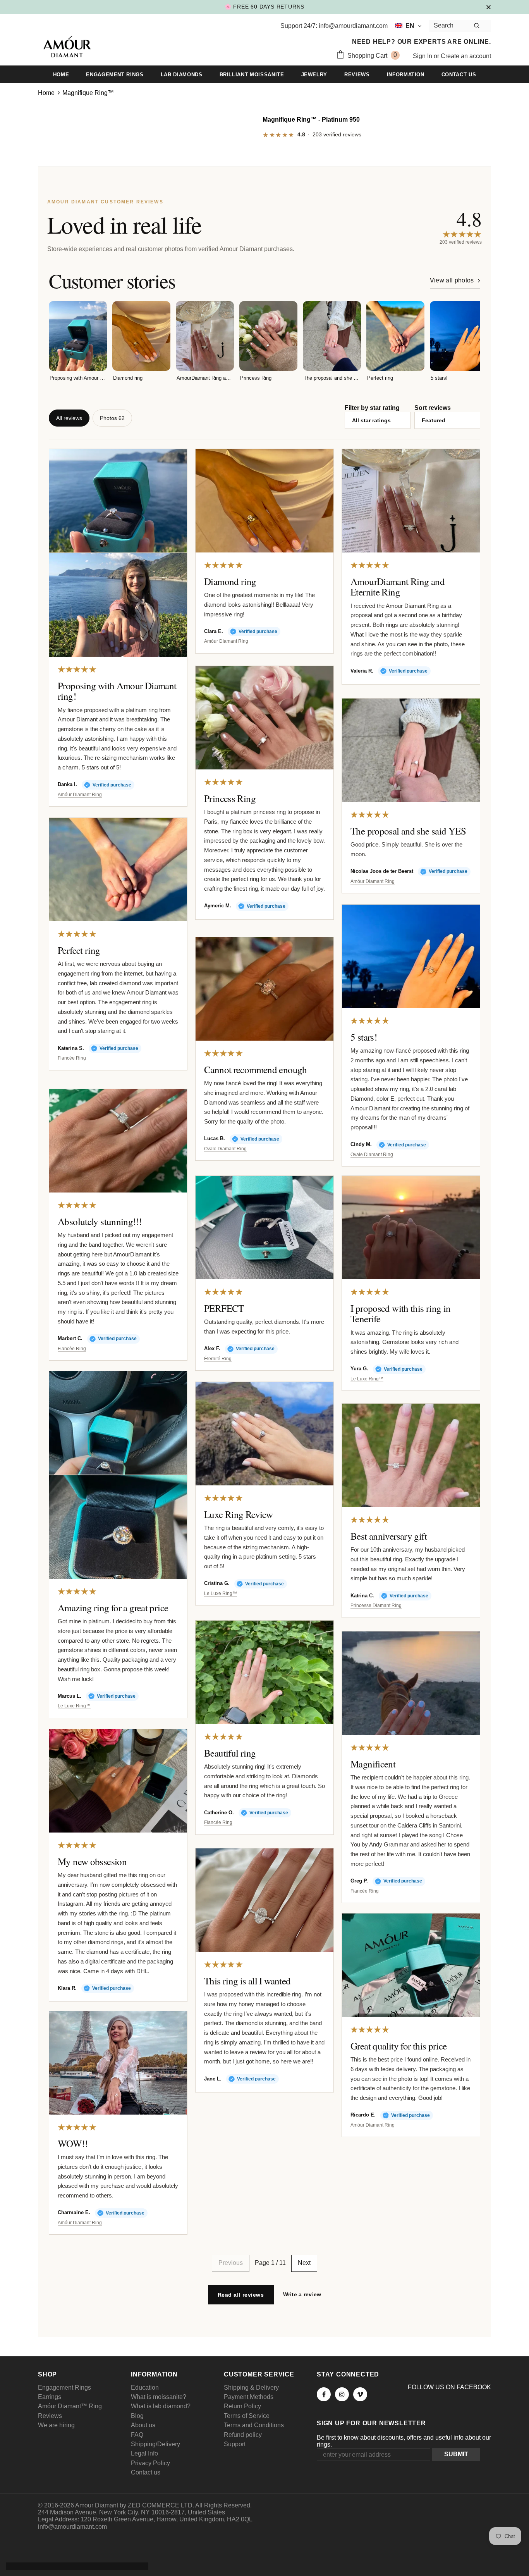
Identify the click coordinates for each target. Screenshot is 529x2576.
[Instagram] (342, 2394)
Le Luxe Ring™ (367, 1379)
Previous (231, 2263)
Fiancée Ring (72, 1058)
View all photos (452, 280)
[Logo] (67, 48)
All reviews (69, 418)
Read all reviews (241, 2295)
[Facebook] (324, 2394)
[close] (488, 7)
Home (46, 93)
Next (304, 2263)
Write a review (302, 2294)
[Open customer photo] (118, 501)
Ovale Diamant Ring (372, 1155)
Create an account (466, 56)
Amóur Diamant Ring (80, 795)
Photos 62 (112, 418)
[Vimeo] (360, 2394)
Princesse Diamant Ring (376, 1606)
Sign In (423, 56)
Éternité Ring (218, 1359)
